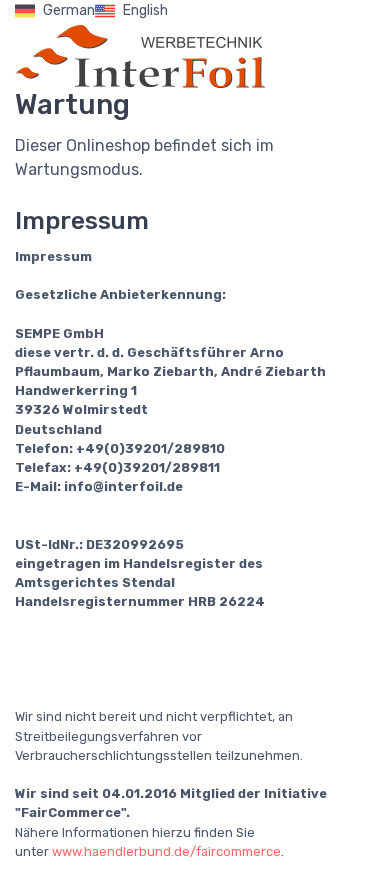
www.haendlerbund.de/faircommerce (166, 851)
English (145, 10)
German (69, 10)
